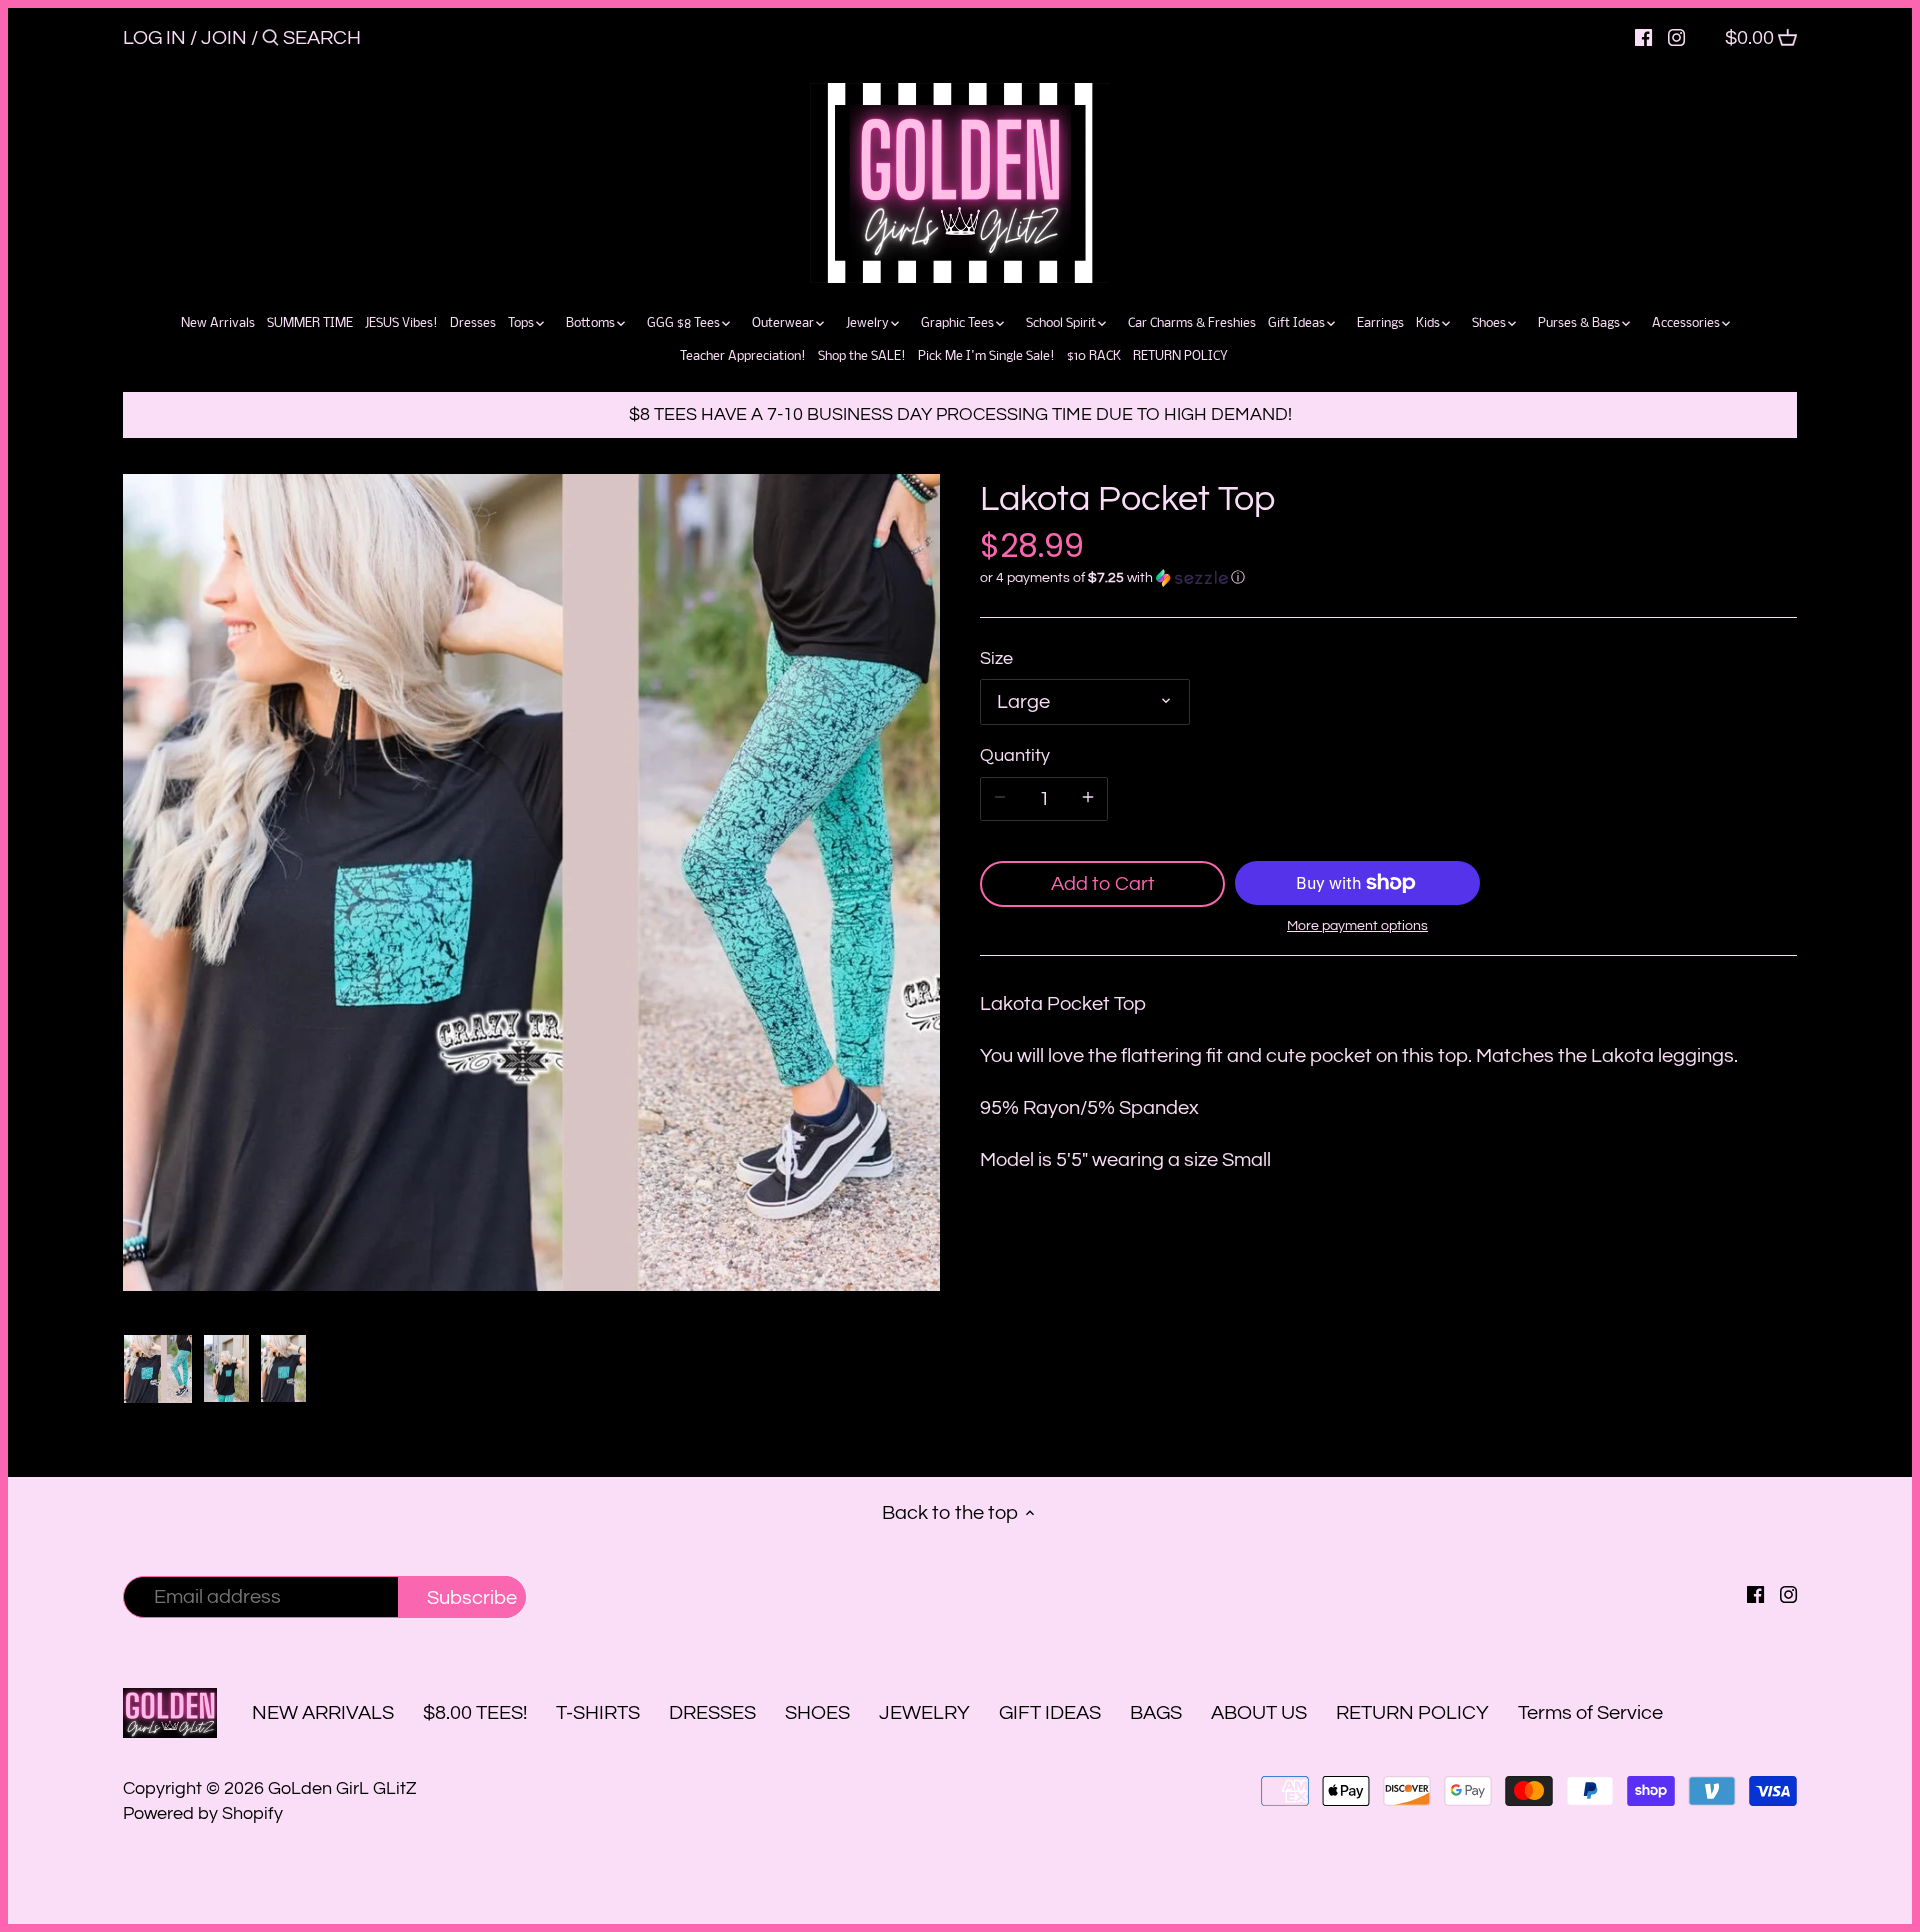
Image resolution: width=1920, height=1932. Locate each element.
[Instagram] (1676, 37)
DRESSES (712, 1713)
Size (996, 658)
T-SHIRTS (598, 1713)
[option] (158, 1369)
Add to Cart (1103, 884)
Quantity (1015, 755)
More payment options (1357, 926)
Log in (154, 38)
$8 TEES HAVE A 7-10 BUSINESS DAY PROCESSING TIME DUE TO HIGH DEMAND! (960, 414)
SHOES (817, 1713)
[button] (1388, 578)
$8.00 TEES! (477, 1713)
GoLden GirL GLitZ (342, 1788)
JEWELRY (924, 1713)
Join (224, 38)
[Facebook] (1643, 37)
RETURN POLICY (1412, 1713)
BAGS (1156, 1713)
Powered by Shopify (203, 1813)
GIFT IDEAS (1050, 1713)
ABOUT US (1259, 1713)
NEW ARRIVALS (323, 1713)
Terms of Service (1590, 1713)
